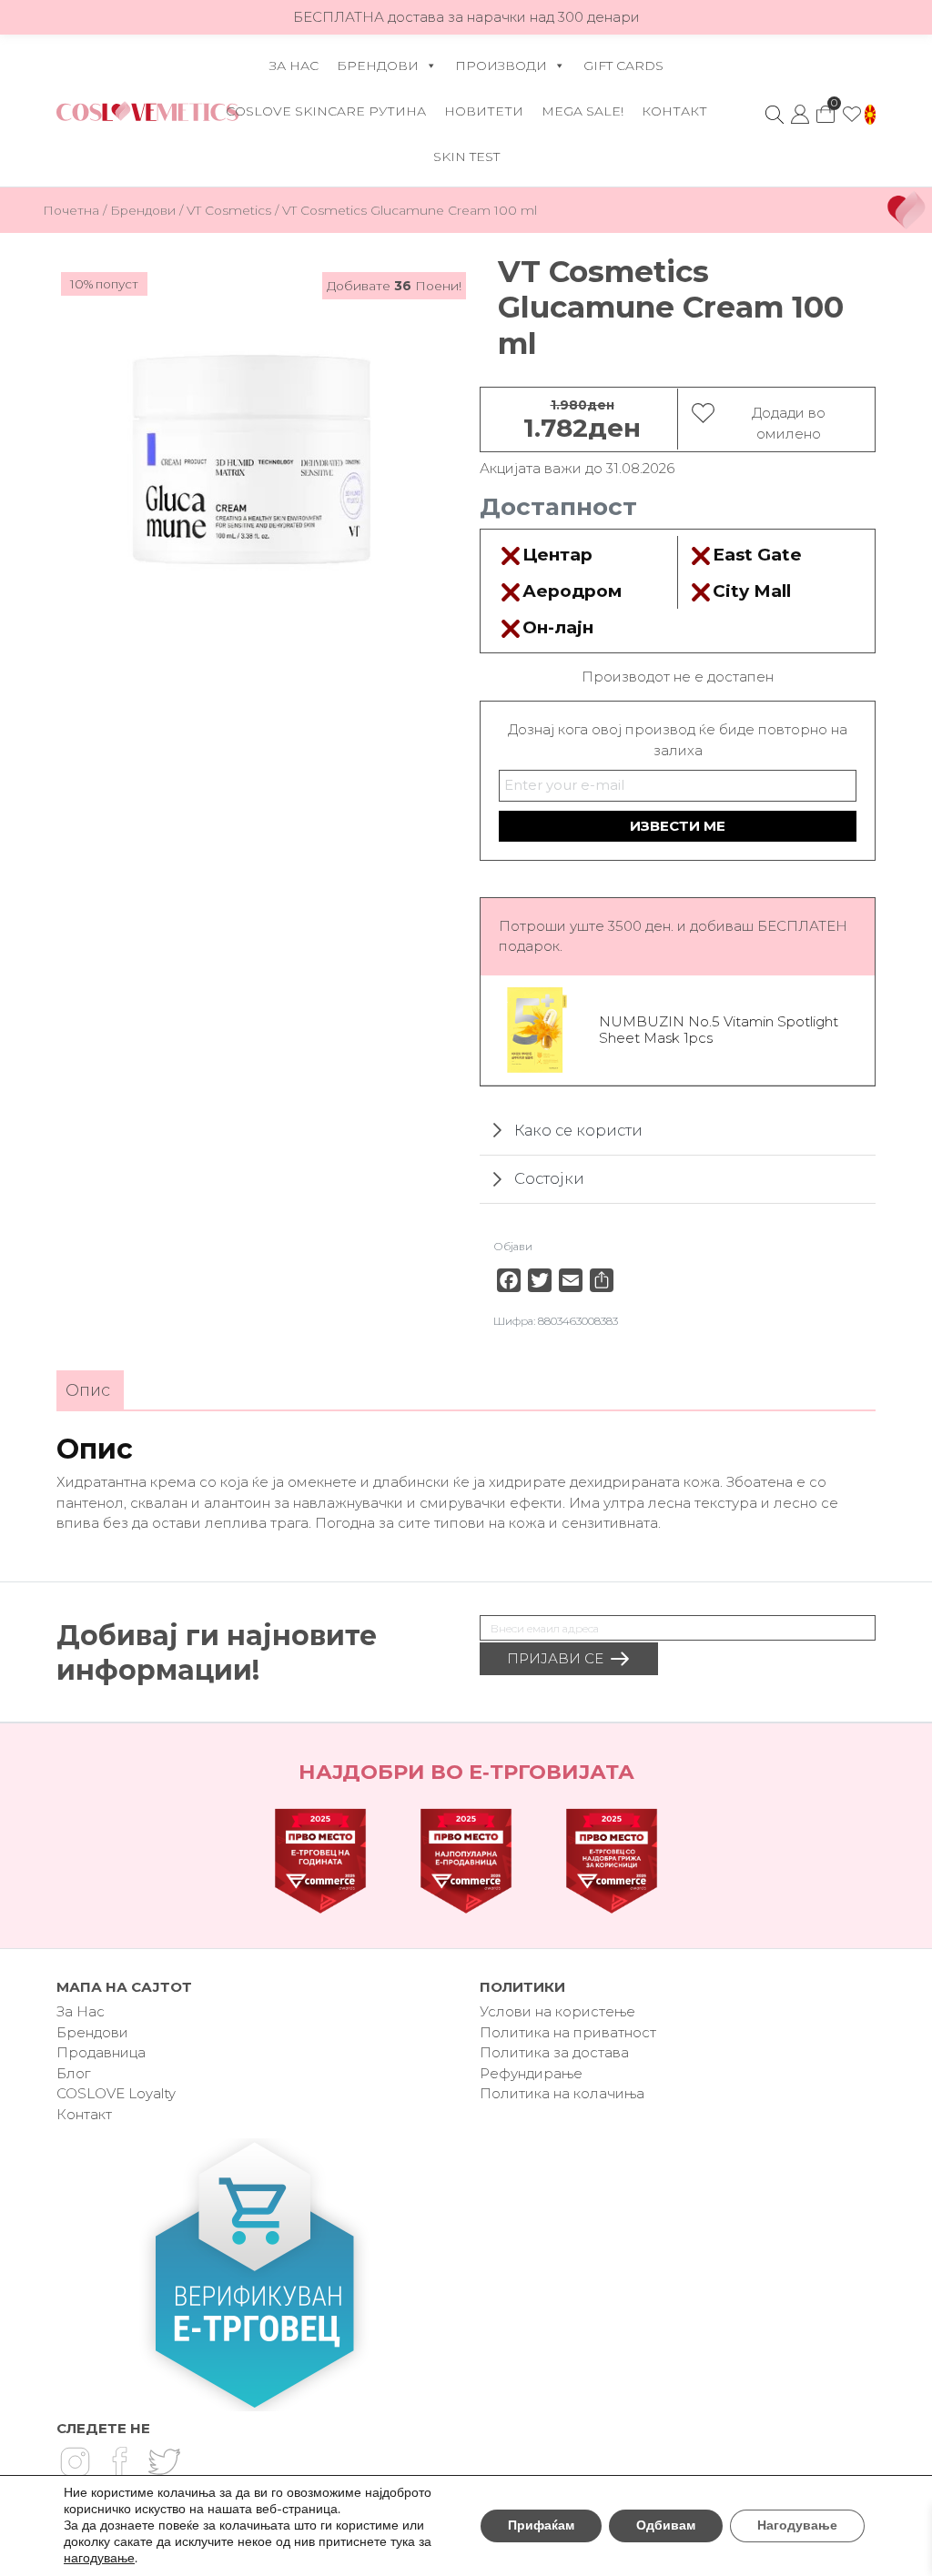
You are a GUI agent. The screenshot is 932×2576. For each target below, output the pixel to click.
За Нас (294, 66)
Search (775, 115)
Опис (88, 1390)
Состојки (549, 1179)
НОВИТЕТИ (484, 111)
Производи (501, 66)
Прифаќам (541, 2525)
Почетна (71, 210)
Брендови (378, 66)
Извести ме (678, 826)
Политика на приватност (568, 2032)
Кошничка (826, 109)
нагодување (99, 2559)
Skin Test (466, 157)
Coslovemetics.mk (147, 111)
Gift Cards (623, 66)
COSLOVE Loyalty (116, 2093)
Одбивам (666, 2525)
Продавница (101, 2052)
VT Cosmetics (229, 210)
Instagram (75, 2462)
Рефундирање (531, 2073)
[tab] (88, 1391)
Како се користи (578, 1130)
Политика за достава (554, 2052)
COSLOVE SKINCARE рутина (326, 111)
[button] (870, 115)
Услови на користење (557, 2011)
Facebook (119, 2462)
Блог (73, 2073)
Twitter (164, 2462)
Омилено (852, 115)
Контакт (674, 111)
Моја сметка (800, 115)
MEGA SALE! (582, 111)
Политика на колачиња (562, 2093)
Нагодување (797, 2525)
